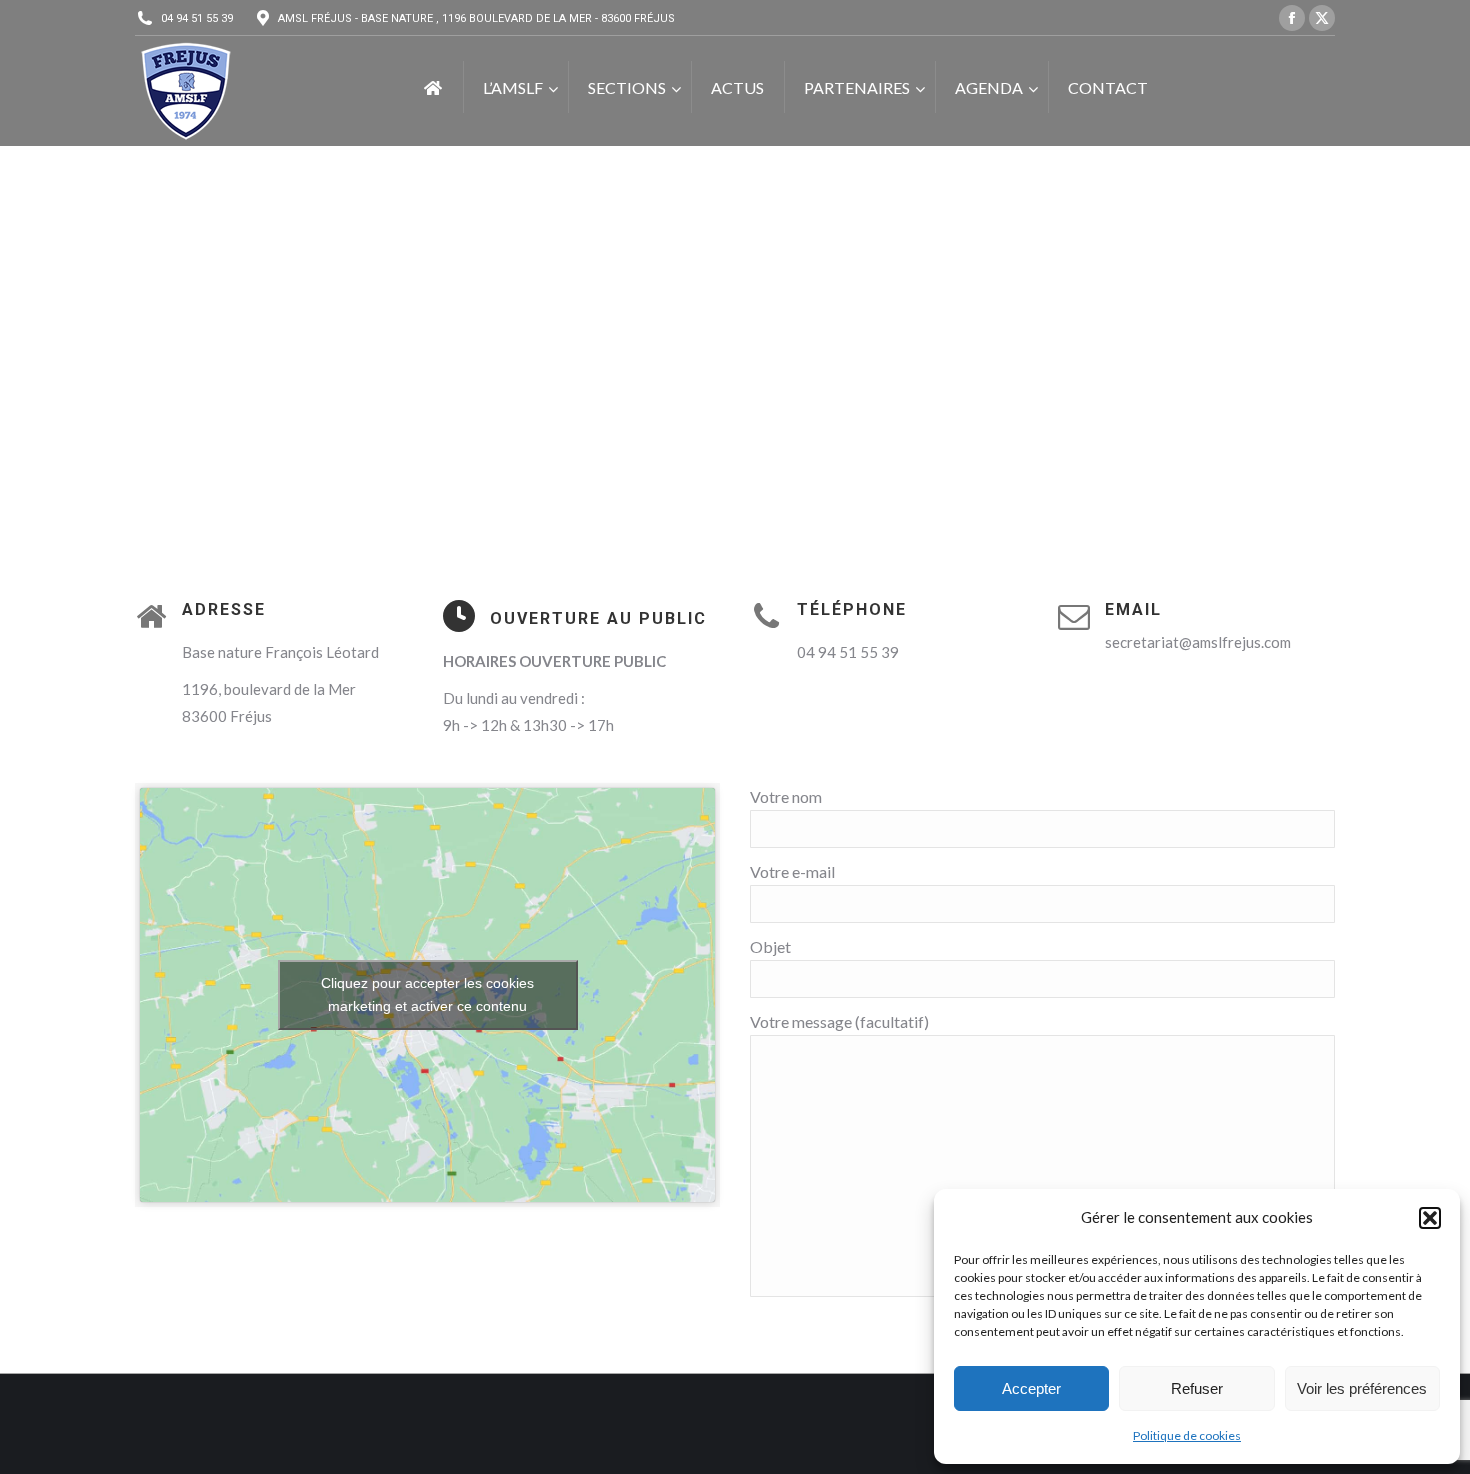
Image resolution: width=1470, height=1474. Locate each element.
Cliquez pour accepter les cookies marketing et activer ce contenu (427, 994)
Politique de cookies (1187, 1435)
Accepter (1031, 1388)
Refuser (1197, 1388)
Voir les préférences (1362, 1388)
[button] (1430, 1218)
